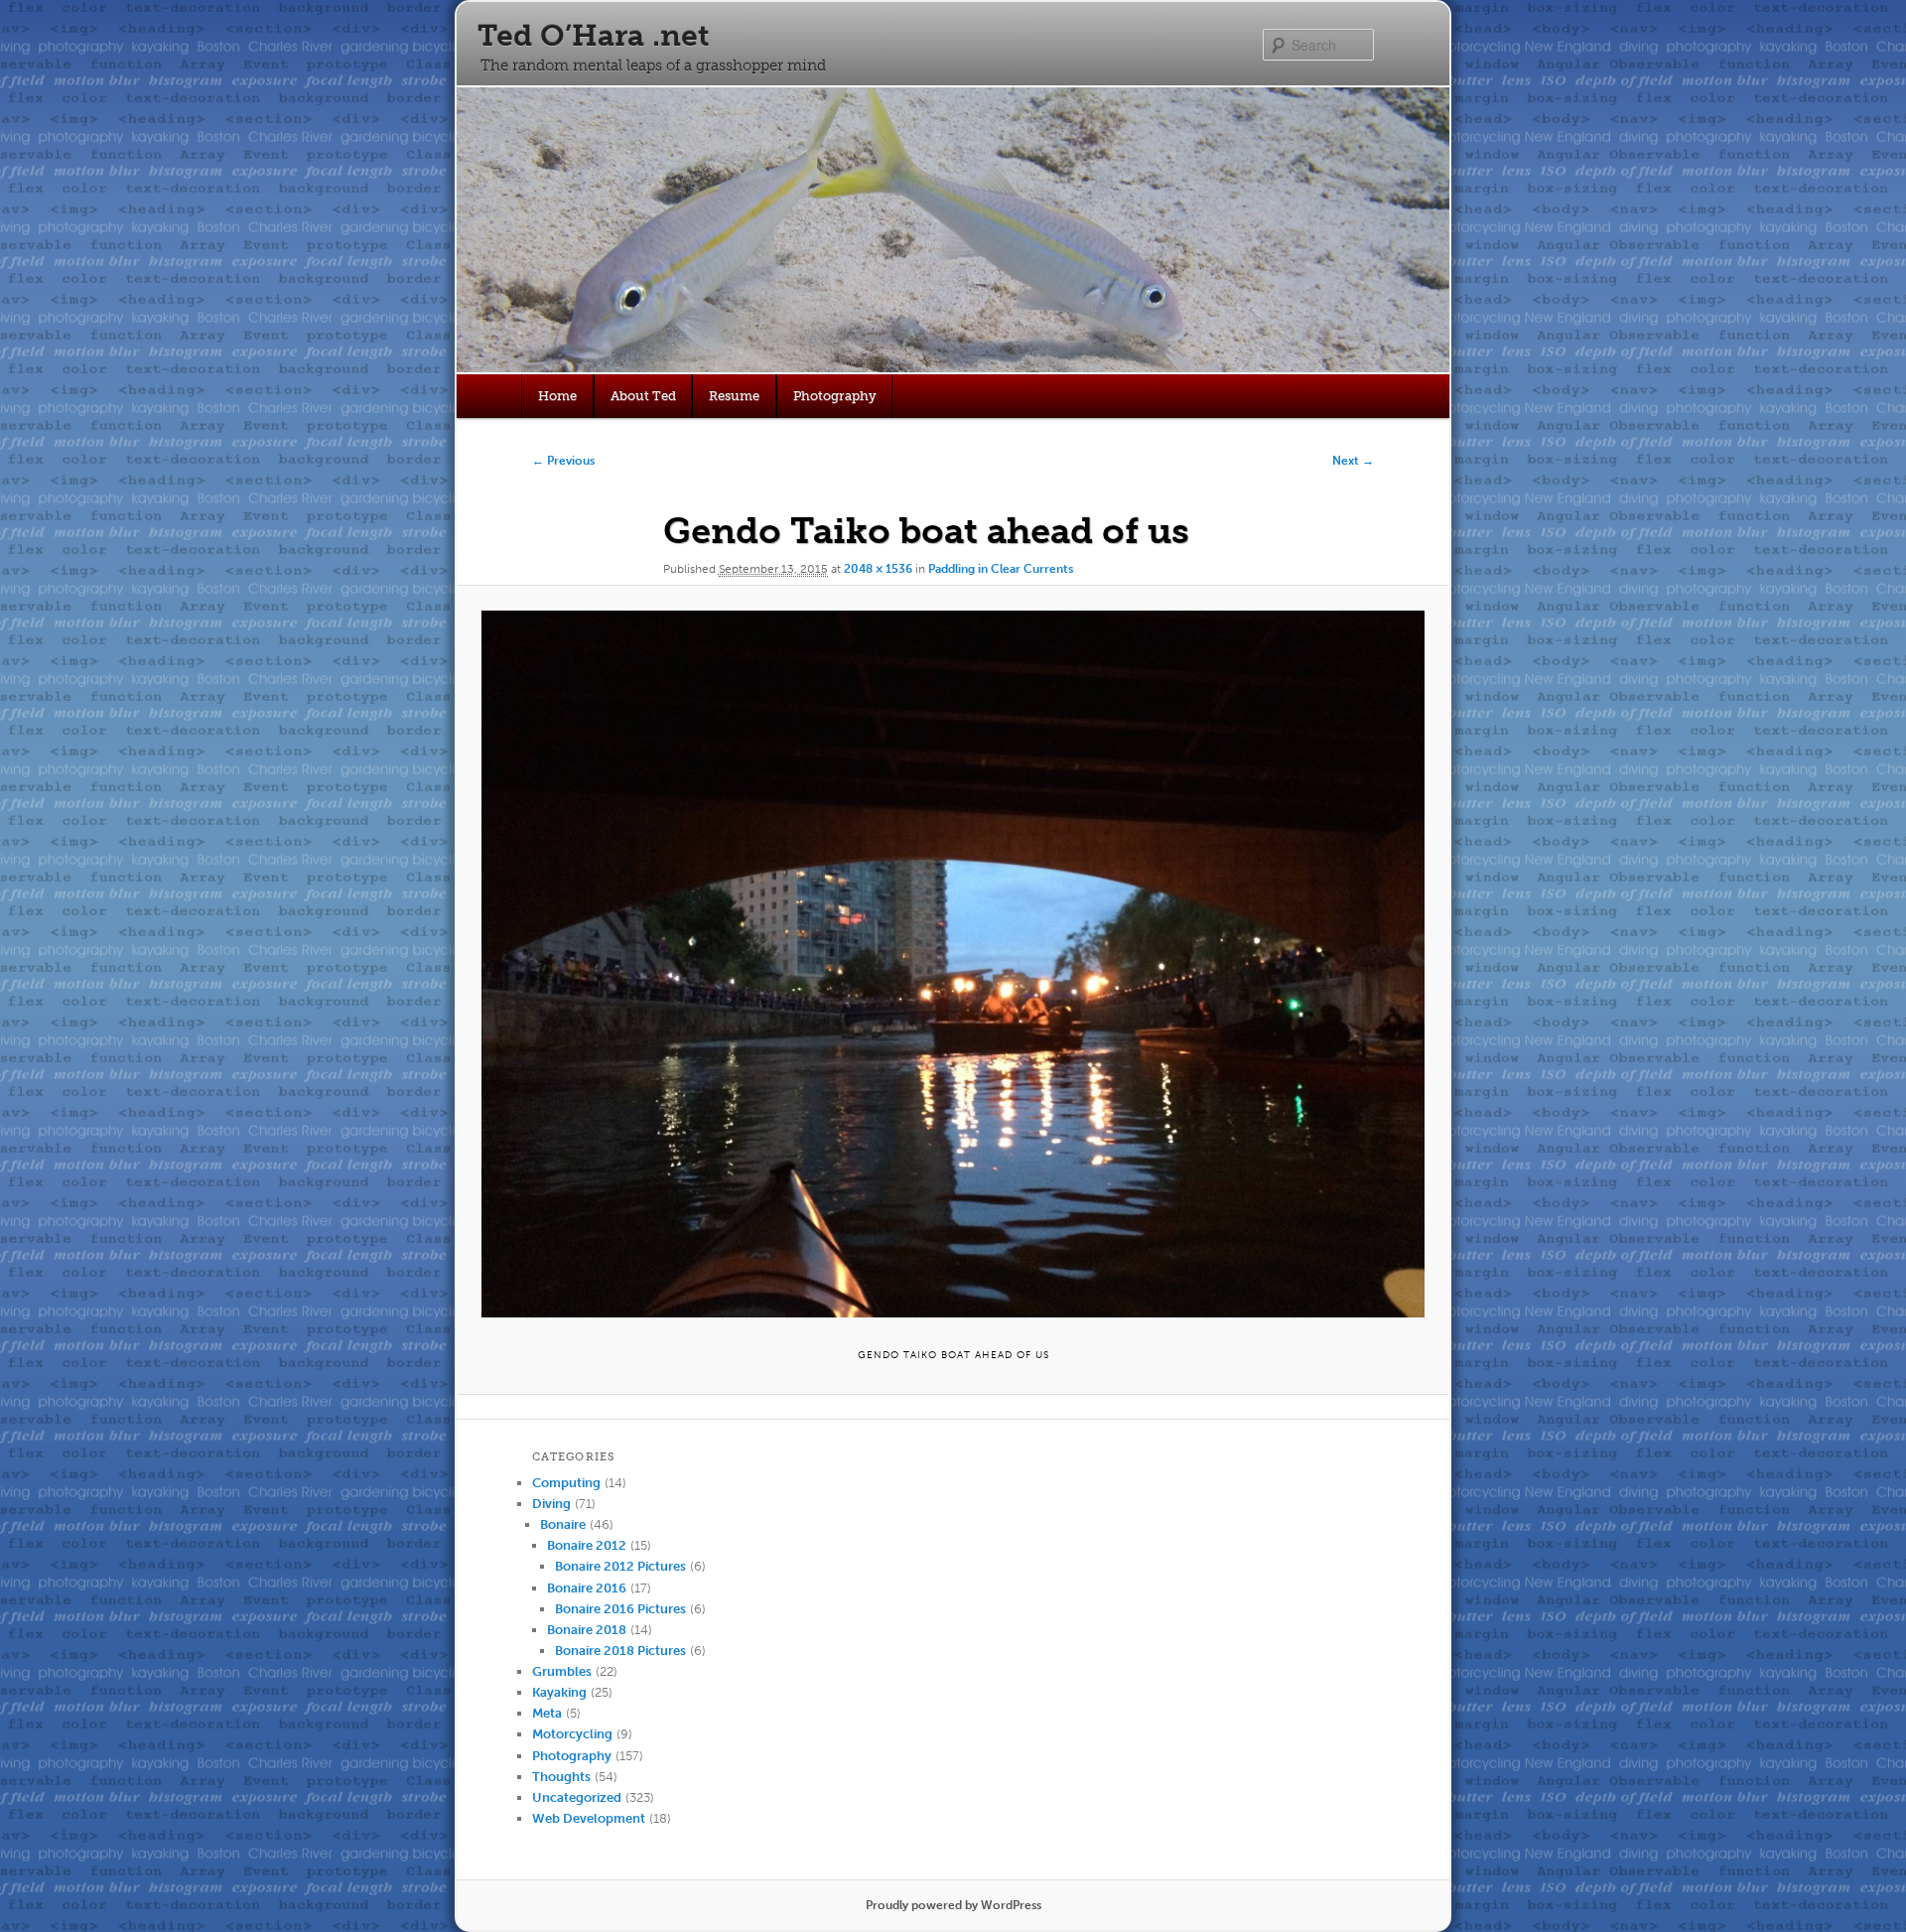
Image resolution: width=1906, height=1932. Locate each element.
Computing (566, 1483)
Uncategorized (577, 1797)
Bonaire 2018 (587, 1630)
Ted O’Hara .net (593, 36)
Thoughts (561, 1777)
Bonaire (563, 1524)
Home (557, 396)
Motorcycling (572, 1734)
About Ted (643, 396)
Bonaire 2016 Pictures (620, 1609)
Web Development (589, 1818)
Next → (1353, 461)
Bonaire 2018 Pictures (620, 1651)
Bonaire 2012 (587, 1545)
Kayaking (559, 1692)
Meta (547, 1713)
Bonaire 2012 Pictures (620, 1566)
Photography (835, 396)
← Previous (563, 461)
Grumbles (562, 1671)
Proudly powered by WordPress (953, 1905)
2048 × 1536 (878, 569)
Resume (734, 396)
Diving (551, 1504)
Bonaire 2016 (587, 1588)
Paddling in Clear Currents (1001, 569)
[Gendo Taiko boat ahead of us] (953, 965)
